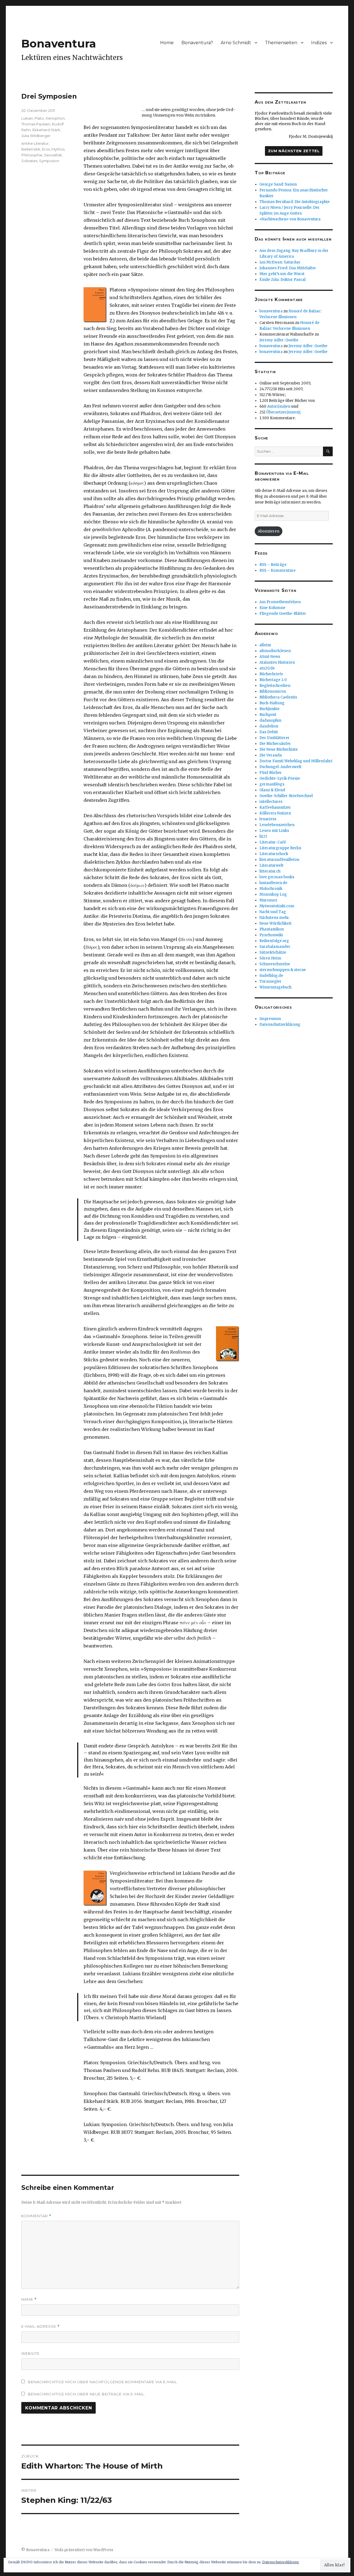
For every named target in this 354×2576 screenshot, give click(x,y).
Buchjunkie (270, 709)
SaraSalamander (275, 947)
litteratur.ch (270, 871)
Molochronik (271, 889)
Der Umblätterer (274, 738)
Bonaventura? (197, 43)
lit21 (263, 836)
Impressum (270, 1019)
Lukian (27, 118)
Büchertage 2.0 (273, 680)
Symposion (49, 161)
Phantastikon (272, 929)
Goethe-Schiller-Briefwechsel (286, 796)
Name (29, 2299)
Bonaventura (59, 43)
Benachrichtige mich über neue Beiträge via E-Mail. (87, 2394)
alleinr (265, 645)
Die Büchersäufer (275, 744)
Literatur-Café (273, 842)
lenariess (268, 819)
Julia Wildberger (36, 136)
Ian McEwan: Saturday (280, 262)
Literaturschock (274, 854)
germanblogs (272, 784)
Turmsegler (270, 981)
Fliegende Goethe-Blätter (283, 614)
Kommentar (36, 2216)
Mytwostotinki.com (277, 906)
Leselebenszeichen (277, 825)
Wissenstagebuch (275, 987)
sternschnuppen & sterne (283, 970)
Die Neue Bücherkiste (279, 749)
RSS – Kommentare (278, 570)
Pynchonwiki (271, 935)
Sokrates (29, 161)
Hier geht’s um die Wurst (282, 274)
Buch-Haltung (272, 703)
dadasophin (270, 720)
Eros (46, 149)
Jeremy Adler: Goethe (279, 340)
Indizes (319, 43)
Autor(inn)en (279, 406)
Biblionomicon (273, 691)
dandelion (269, 726)
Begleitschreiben (275, 686)
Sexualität (53, 155)
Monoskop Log (273, 894)
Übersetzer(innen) (283, 412)
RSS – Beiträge (273, 565)
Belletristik (31, 149)
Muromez (268, 900)
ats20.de (267, 668)
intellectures (271, 802)
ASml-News (270, 657)
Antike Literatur (35, 143)
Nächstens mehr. (274, 918)
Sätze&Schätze (273, 952)
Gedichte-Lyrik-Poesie (280, 778)
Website (30, 2353)
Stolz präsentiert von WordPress (84, 2550)
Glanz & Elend (272, 790)
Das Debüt (269, 732)
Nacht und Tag (273, 912)
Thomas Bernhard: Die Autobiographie (295, 202)
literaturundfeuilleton (279, 860)
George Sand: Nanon (278, 184)
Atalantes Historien (277, 662)
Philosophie (32, 155)
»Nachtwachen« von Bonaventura (290, 219)
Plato (39, 118)
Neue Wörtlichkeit (275, 923)
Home (167, 43)
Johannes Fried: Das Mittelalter (288, 268)
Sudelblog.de (271, 976)
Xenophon (55, 118)
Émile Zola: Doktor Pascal (283, 280)
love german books (277, 877)
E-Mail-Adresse (41, 2326)
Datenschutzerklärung (280, 1025)
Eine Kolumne (272, 608)
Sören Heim (270, 958)
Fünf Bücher (271, 773)
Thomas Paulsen (36, 124)
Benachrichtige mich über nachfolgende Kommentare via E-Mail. (103, 2382)
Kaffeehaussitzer (275, 807)
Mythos (58, 149)
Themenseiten (281, 43)
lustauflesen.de (273, 883)
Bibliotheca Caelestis (278, 697)
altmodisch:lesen (275, 651)
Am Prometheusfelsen (280, 602)
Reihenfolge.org (274, 941)
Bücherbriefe (271, 674)
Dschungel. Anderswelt (280, 767)
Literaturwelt (271, 865)
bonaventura (271, 311)
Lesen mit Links (274, 831)
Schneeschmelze (275, 964)
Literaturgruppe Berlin (280, 848)
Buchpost (268, 715)
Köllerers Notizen (275, 813)
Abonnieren (269, 531)
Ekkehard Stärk (46, 130)
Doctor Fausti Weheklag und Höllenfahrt (296, 761)
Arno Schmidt (236, 43)
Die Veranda (271, 755)
